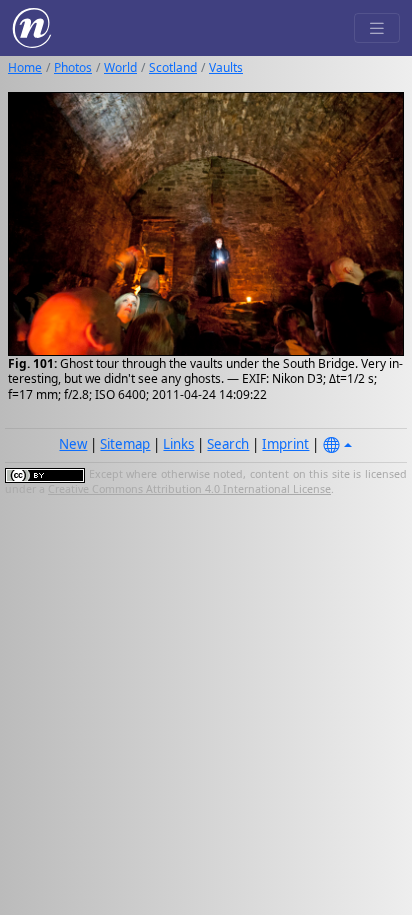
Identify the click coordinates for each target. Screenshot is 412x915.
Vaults (226, 67)
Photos (73, 67)
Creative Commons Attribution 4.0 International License (189, 489)
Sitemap (125, 444)
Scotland (173, 67)
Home (25, 67)
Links (178, 444)
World (120, 67)
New (73, 444)
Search (228, 444)
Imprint (285, 444)
